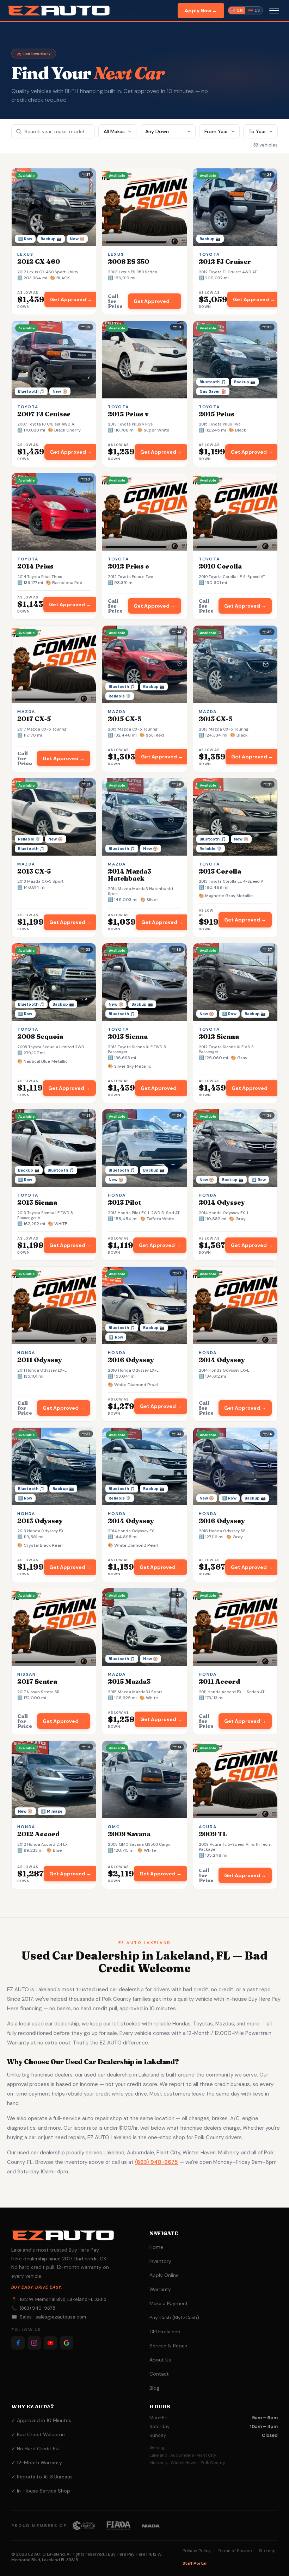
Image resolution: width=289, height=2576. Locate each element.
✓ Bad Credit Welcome (38, 2434)
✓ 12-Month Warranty (37, 2463)
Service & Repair (168, 2346)
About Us (160, 2360)
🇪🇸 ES (254, 10)
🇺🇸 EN (237, 10)
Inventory (160, 2261)
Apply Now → (201, 11)
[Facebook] (18, 2343)
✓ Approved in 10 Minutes (41, 2420)
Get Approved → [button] (71, 299)
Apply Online (164, 2275)
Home (156, 2247)
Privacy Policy (197, 2551)
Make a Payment (169, 2303)
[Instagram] (34, 2343)
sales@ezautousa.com (61, 2317)
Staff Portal (195, 2563)
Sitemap (267, 2551)
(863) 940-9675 (156, 2162)
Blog (154, 2388)
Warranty (160, 2289)
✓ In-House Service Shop (41, 2491)
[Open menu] (274, 11)
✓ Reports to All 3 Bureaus (42, 2477)
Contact (159, 2374)
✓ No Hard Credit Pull (36, 2448)
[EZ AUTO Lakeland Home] (59, 11)
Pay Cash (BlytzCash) (174, 2317)
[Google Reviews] (67, 2343)
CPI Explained (165, 2332)
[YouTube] (50, 2343)
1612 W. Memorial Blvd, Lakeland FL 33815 (63, 2299)
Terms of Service (235, 2551)
